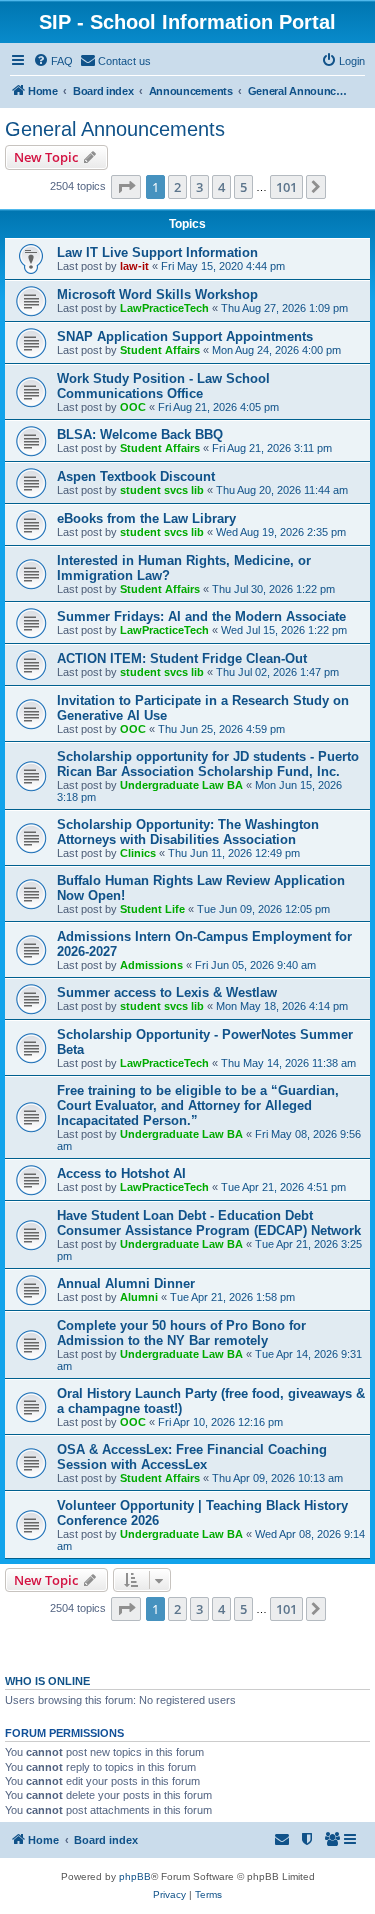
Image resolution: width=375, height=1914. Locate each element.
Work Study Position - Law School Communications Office (163, 386)
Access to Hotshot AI (121, 1173)
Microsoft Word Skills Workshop (157, 294)
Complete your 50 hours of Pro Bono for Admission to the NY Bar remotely (181, 1333)
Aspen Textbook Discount (136, 476)
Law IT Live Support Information (157, 252)
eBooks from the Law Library (146, 518)
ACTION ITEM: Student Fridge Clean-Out (182, 658)
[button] (126, 187)
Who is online (47, 1681)
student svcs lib (162, 490)
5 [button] (243, 187)
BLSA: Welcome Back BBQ (140, 434)
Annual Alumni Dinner (126, 1283)
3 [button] (199, 187)
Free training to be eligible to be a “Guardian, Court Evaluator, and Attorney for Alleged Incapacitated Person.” (198, 1105)
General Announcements (115, 129)
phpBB (135, 1876)
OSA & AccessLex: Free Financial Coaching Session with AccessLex (192, 1457)
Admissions (151, 965)
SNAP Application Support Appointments (185, 336)
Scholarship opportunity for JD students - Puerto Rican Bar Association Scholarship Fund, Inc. (208, 764)
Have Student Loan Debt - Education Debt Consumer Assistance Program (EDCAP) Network (209, 1223)
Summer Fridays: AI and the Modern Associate (201, 616)
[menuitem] (53, 61)
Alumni (139, 1297)
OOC (133, 407)
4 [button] (221, 187)
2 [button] (177, 187)
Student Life (152, 909)
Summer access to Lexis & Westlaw (167, 992)
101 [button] (286, 187)
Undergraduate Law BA (181, 785)
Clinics (138, 853)
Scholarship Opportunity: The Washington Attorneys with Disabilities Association (188, 832)
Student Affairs (160, 350)
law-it (134, 266)
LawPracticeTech (164, 308)
